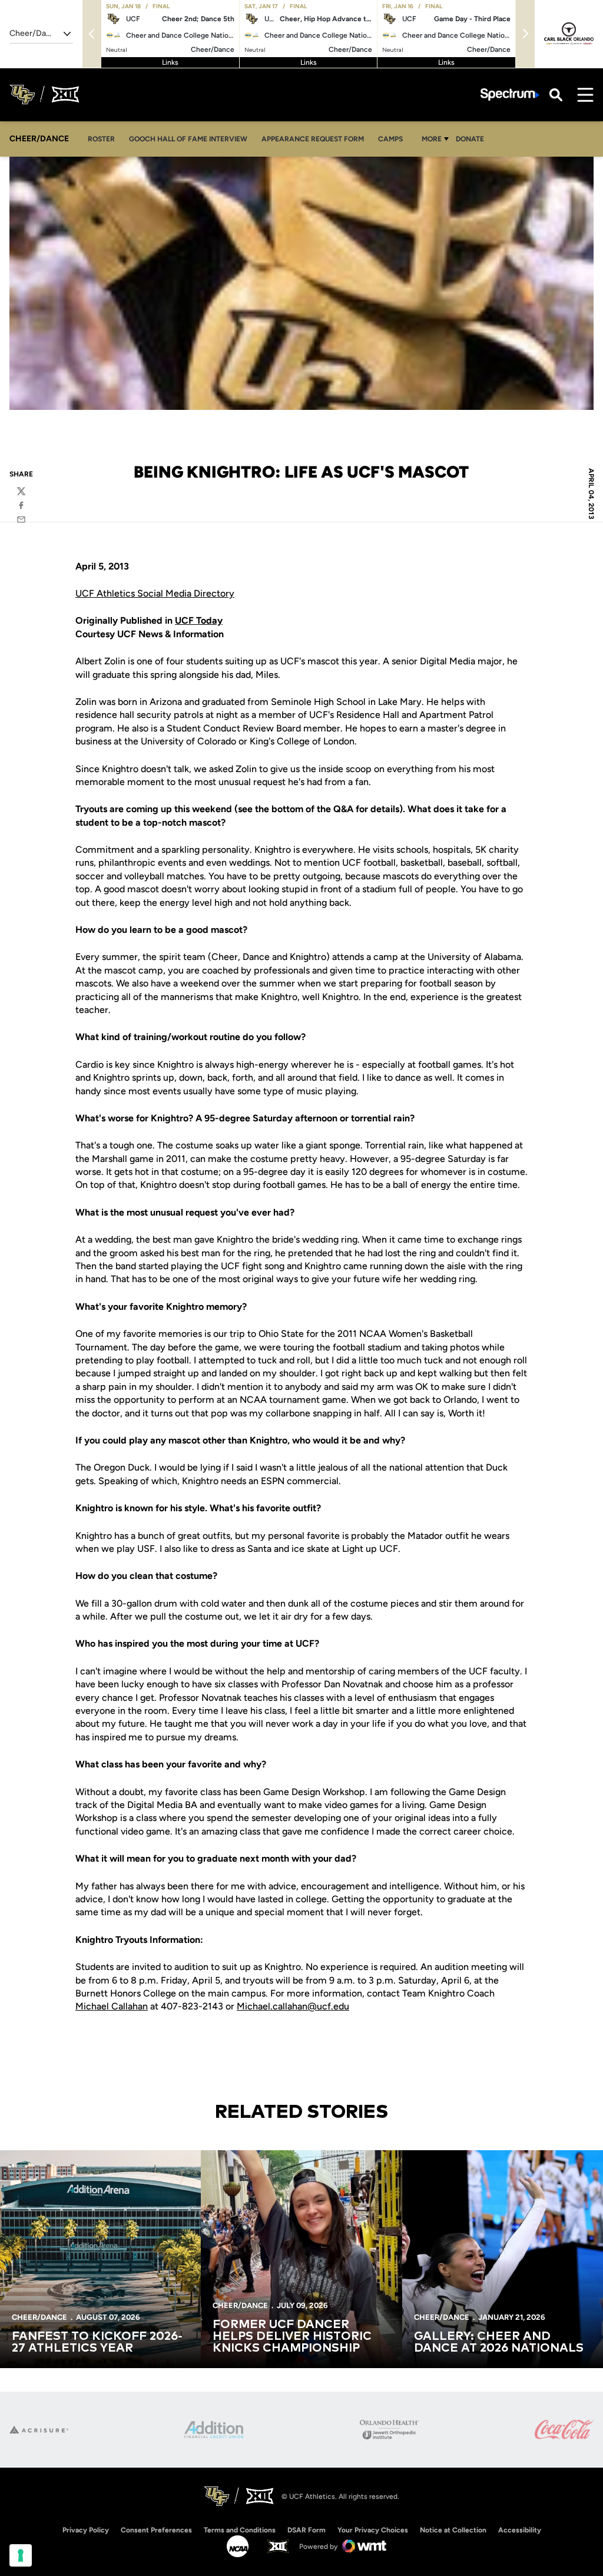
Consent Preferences (156, 2530)
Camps (394, 139)
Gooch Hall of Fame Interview (188, 139)
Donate (470, 139)
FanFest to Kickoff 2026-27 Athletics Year (97, 2342)
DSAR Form (307, 2530)
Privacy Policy (86, 2530)
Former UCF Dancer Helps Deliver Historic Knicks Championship (292, 2336)
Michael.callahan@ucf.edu (293, 2006)
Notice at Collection (453, 2530)
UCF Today (199, 620)
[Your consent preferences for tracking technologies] (21, 2555)
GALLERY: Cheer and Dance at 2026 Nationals (499, 2342)
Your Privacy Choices (373, 2530)
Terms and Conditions (240, 2530)
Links (170, 62)
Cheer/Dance (39, 2317)
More (432, 139)
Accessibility (520, 2530)
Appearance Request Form (312, 139)
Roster (101, 139)
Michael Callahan (112, 2006)
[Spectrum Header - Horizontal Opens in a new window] (510, 95)
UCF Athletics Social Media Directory (155, 593)
